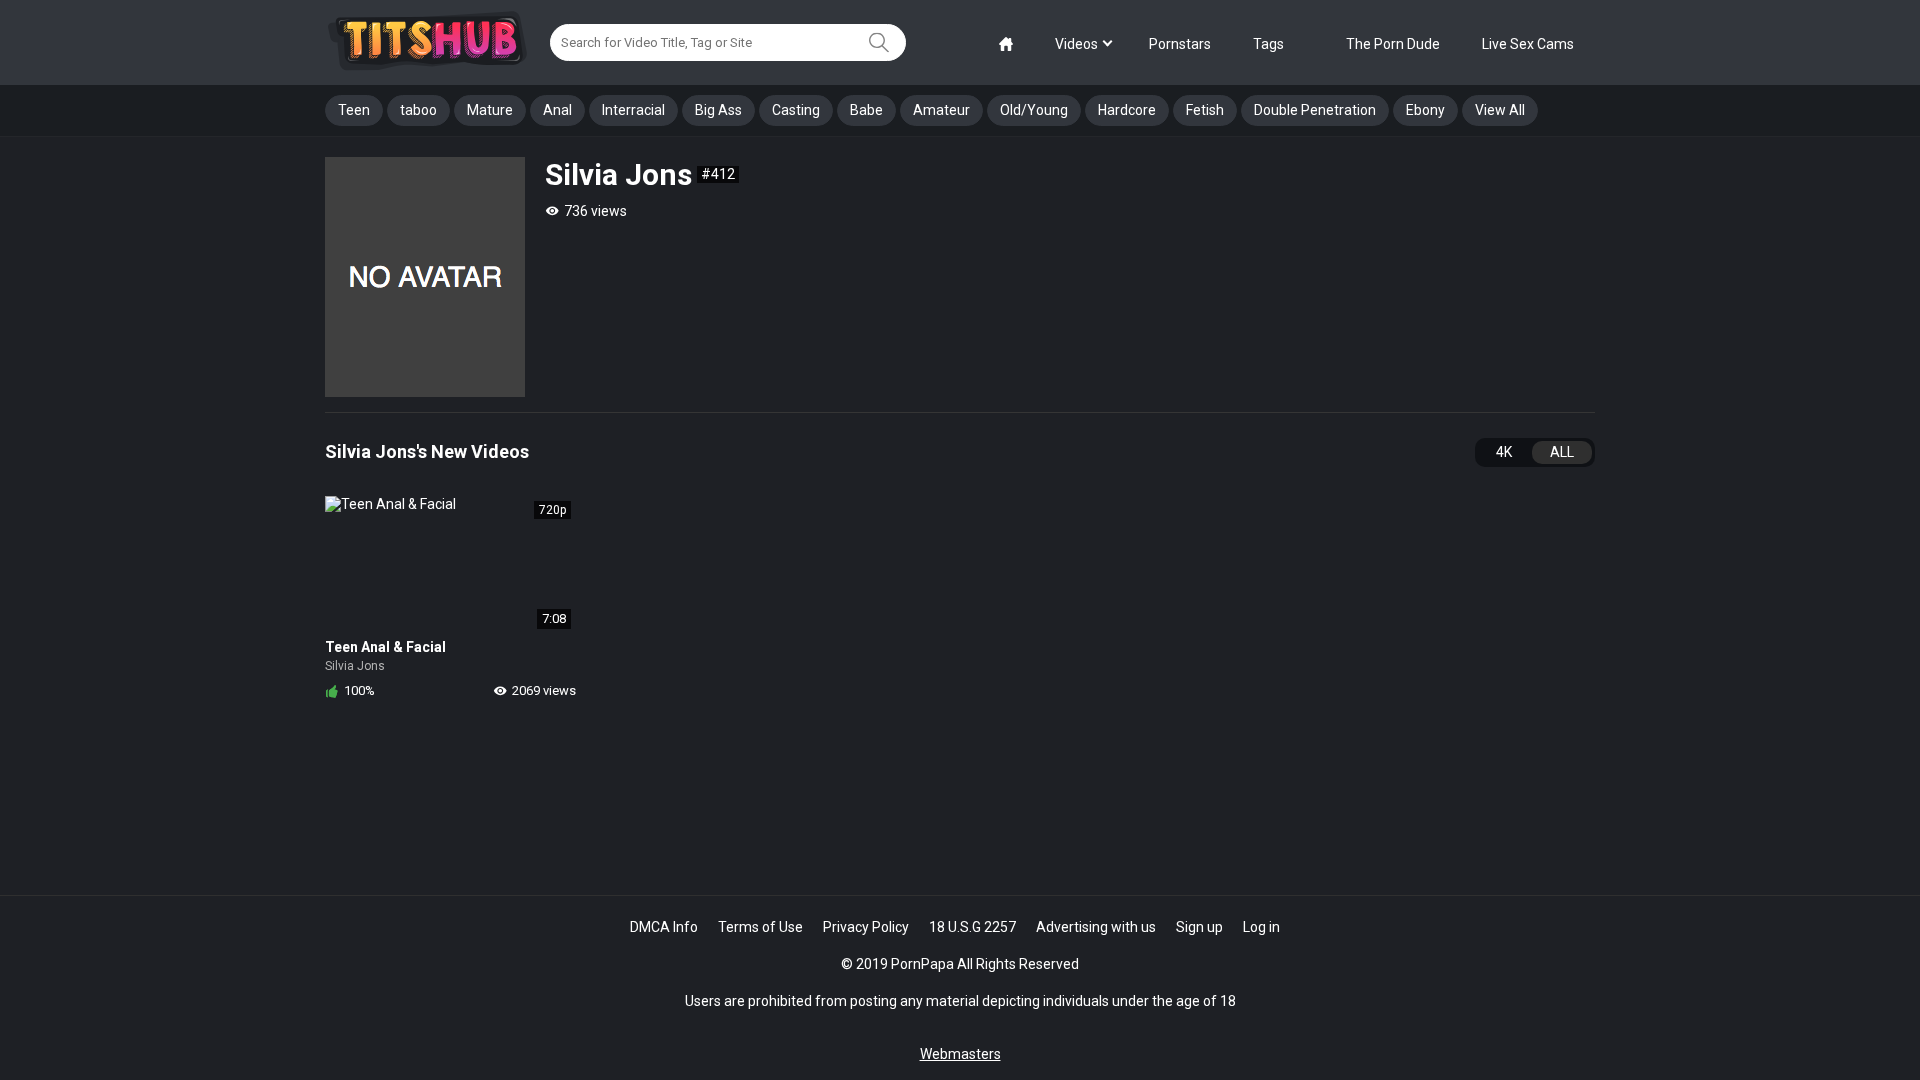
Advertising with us (1096, 927)
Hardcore (1127, 110)
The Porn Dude (1393, 44)
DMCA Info (664, 927)
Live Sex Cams (1528, 44)
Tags (1268, 44)
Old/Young (1034, 110)
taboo (418, 110)
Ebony (1425, 110)
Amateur (941, 110)
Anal (557, 110)
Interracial (633, 110)
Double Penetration (1315, 110)
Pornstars (1180, 44)
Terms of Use (760, 927)
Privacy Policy (866, 927)
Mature (490, 110)
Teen (354, 110)
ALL (1562, 452)
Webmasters (960, 1054)
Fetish (1205, 110)
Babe (866, 110)
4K (1504, 452)
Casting (796, 110)
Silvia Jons (355, 666)
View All (1500, 110)
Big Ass (718, 110)
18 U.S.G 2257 (972, 927)
